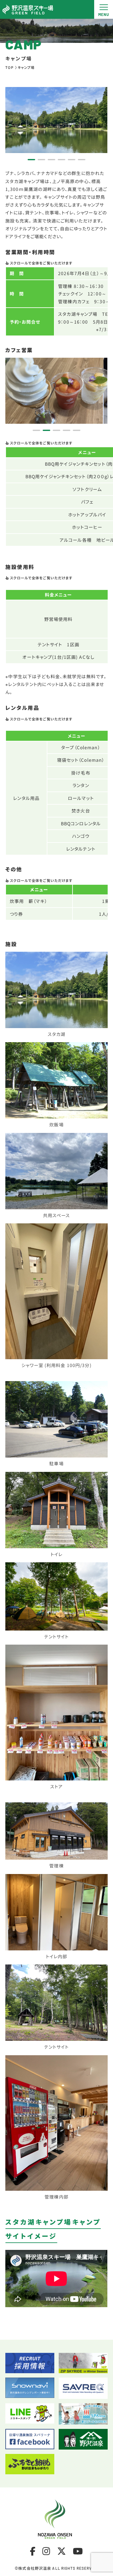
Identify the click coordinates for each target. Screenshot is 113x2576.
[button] (31, 160)
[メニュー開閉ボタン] (104, 9)
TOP (9, 67)
